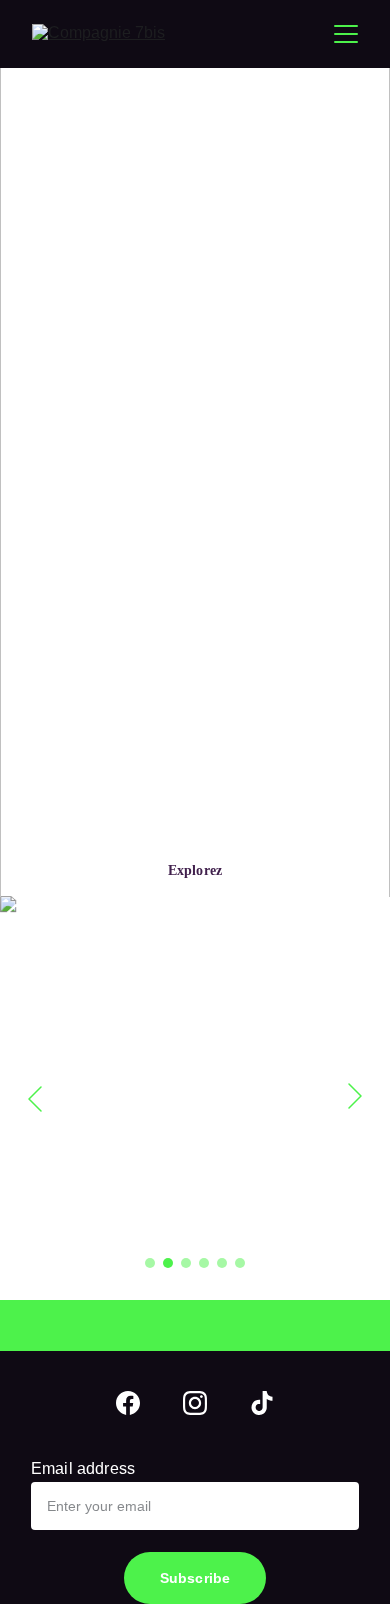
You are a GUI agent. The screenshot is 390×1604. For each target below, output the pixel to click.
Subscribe (195, 1578)
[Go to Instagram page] (195, 1403)
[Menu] (346, 34)
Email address (83, 1468)
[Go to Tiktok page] (262, 1403)
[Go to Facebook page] (128, 1403)
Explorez (195, 870)
